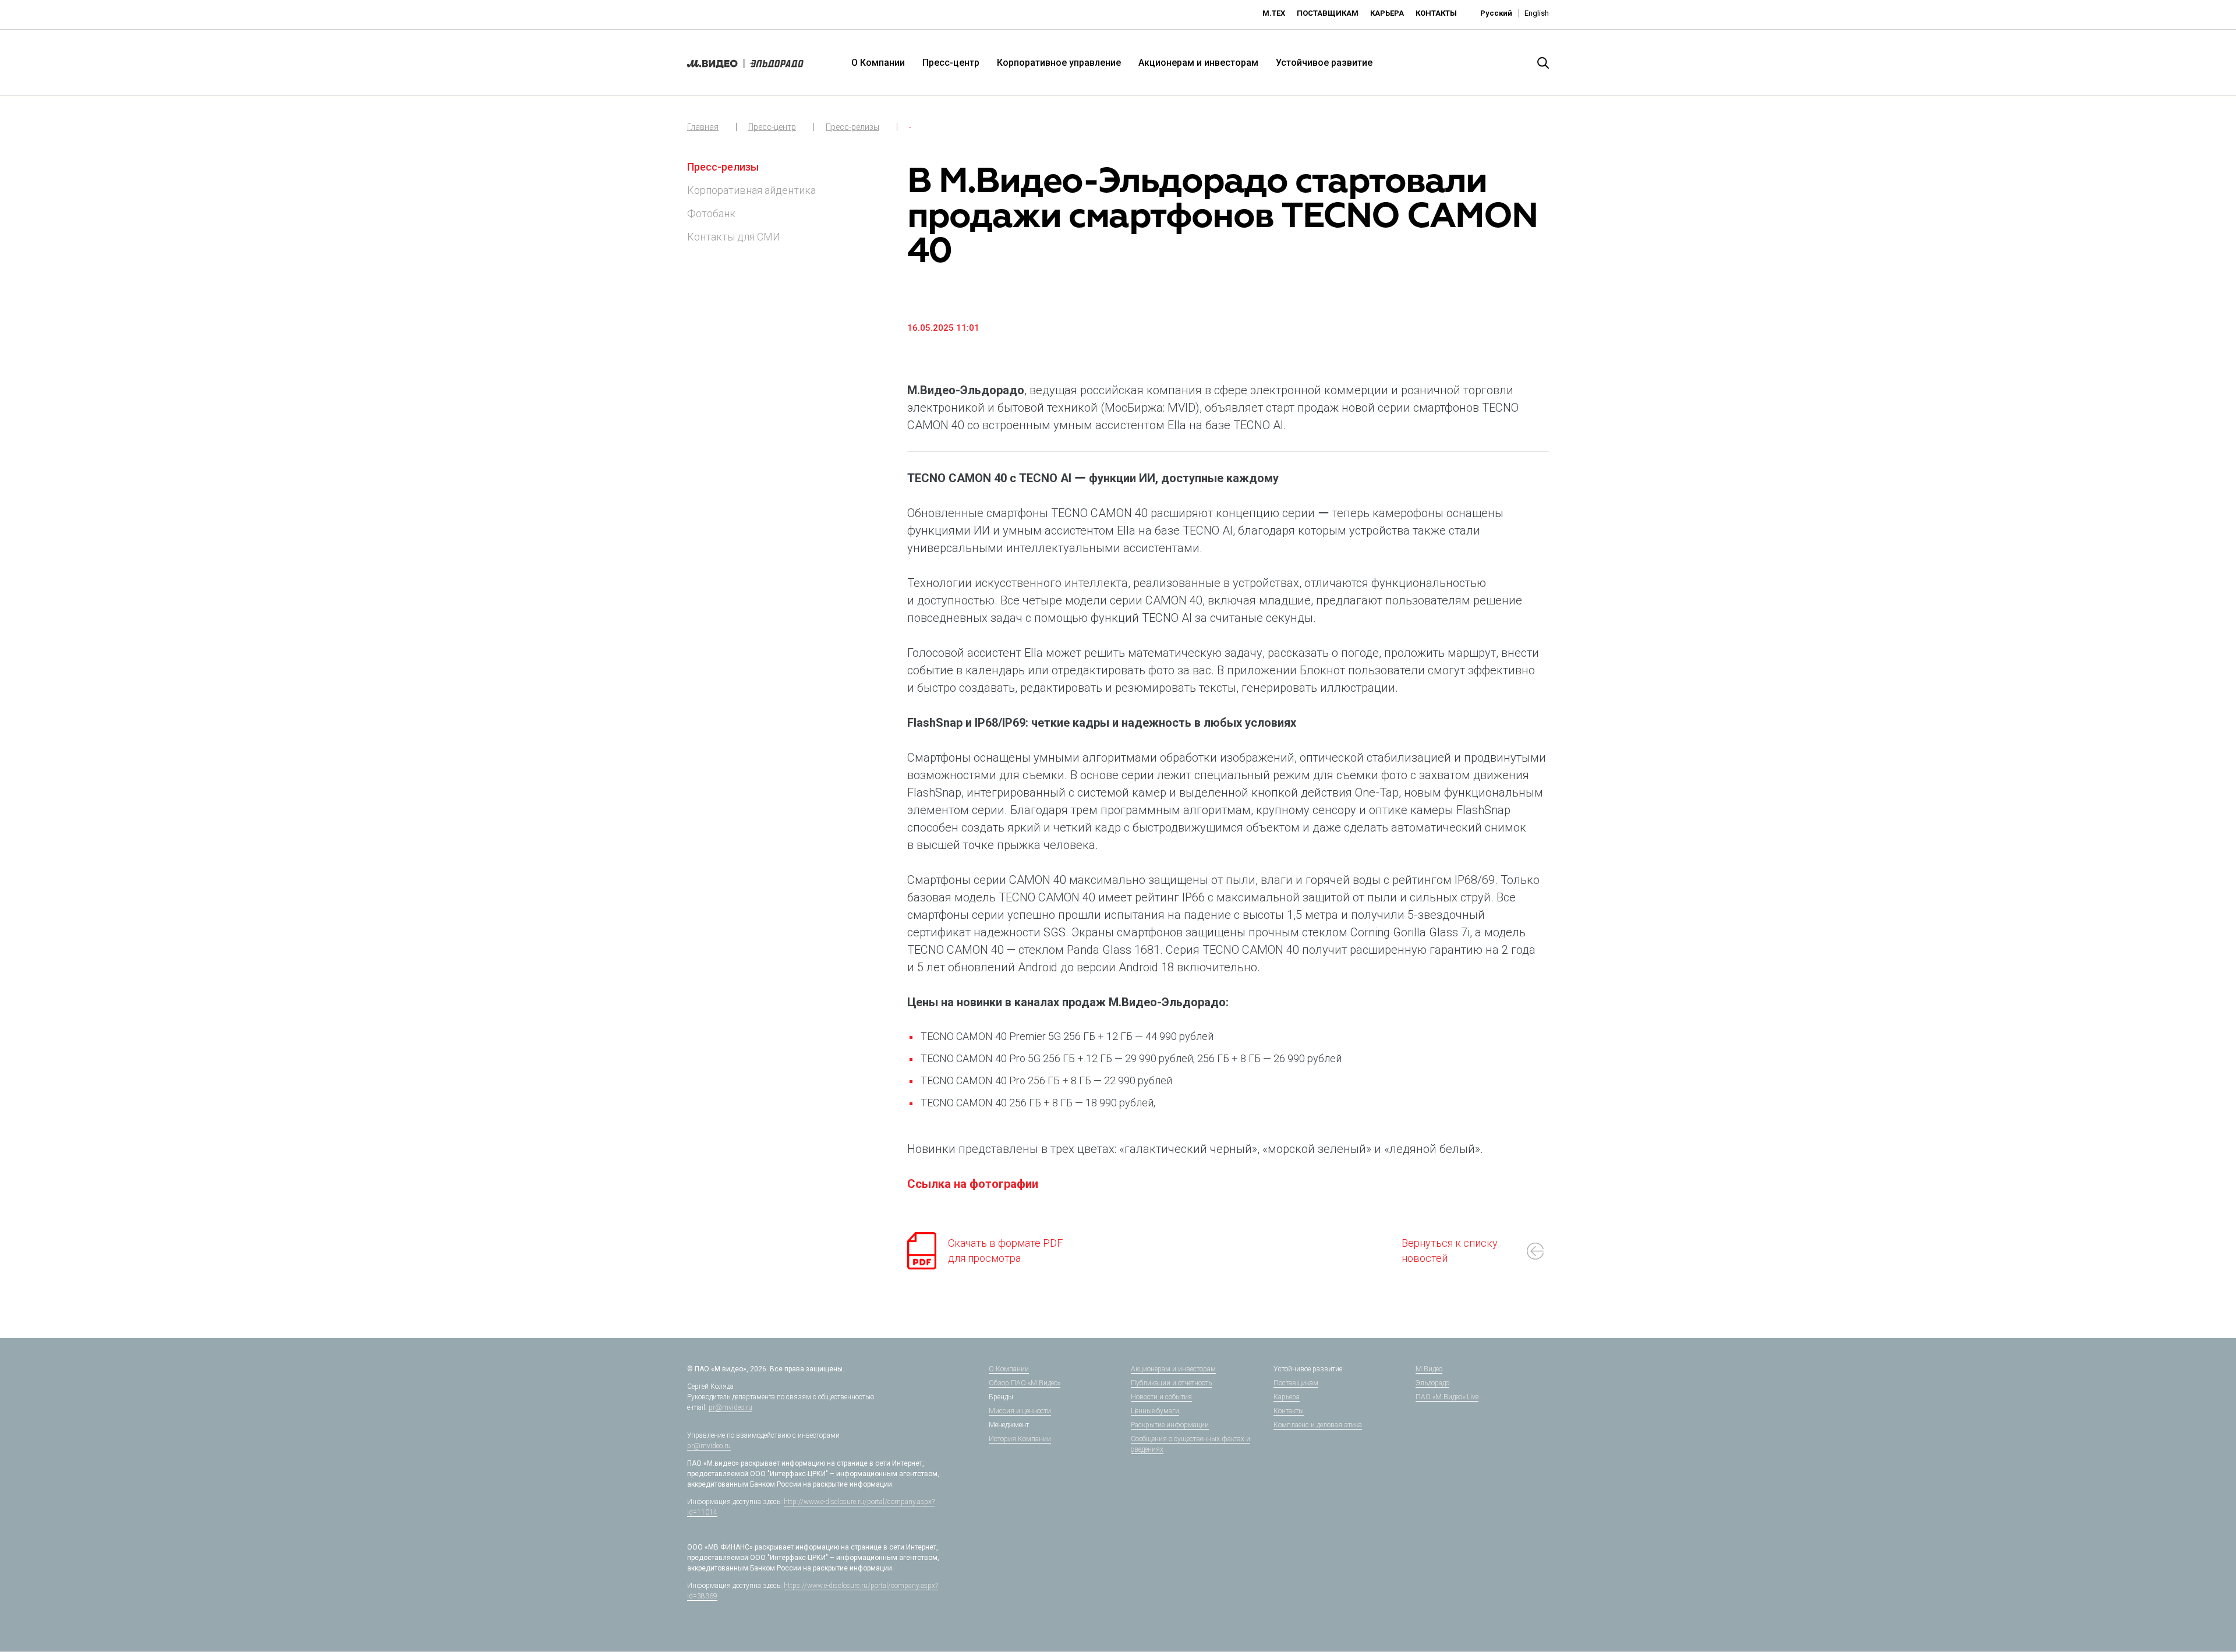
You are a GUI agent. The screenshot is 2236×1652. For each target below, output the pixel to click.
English (1537, 13)
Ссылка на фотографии (973, 1184)
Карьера (1387, 13)
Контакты (1436, 13)
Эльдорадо (1432, 1383)
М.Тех (1274, 13)
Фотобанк (711, 213)
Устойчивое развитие (1324, 63)
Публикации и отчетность (1171, 1383)
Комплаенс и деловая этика (1318, 1425)
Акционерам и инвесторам (1198, 63)
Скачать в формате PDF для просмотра (1005, 1251)
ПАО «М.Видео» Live (1447, 1397)
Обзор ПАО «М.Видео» (1025, 1383)
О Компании (878, 63)
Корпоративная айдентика (751, 190)
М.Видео (1429, 1369)
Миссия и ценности (1020, 1411)
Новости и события (1161, 1397)
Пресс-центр (951, 63)
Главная (703, 127)
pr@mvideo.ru (730, 1407)
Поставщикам (1328, 13)
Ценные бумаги (1155, 1411)
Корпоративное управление (1059, 63)
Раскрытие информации (1170, 1425)
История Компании (1020, 1439)
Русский (1496, 13)
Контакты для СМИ (734, 237)
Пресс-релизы (852, 127)
